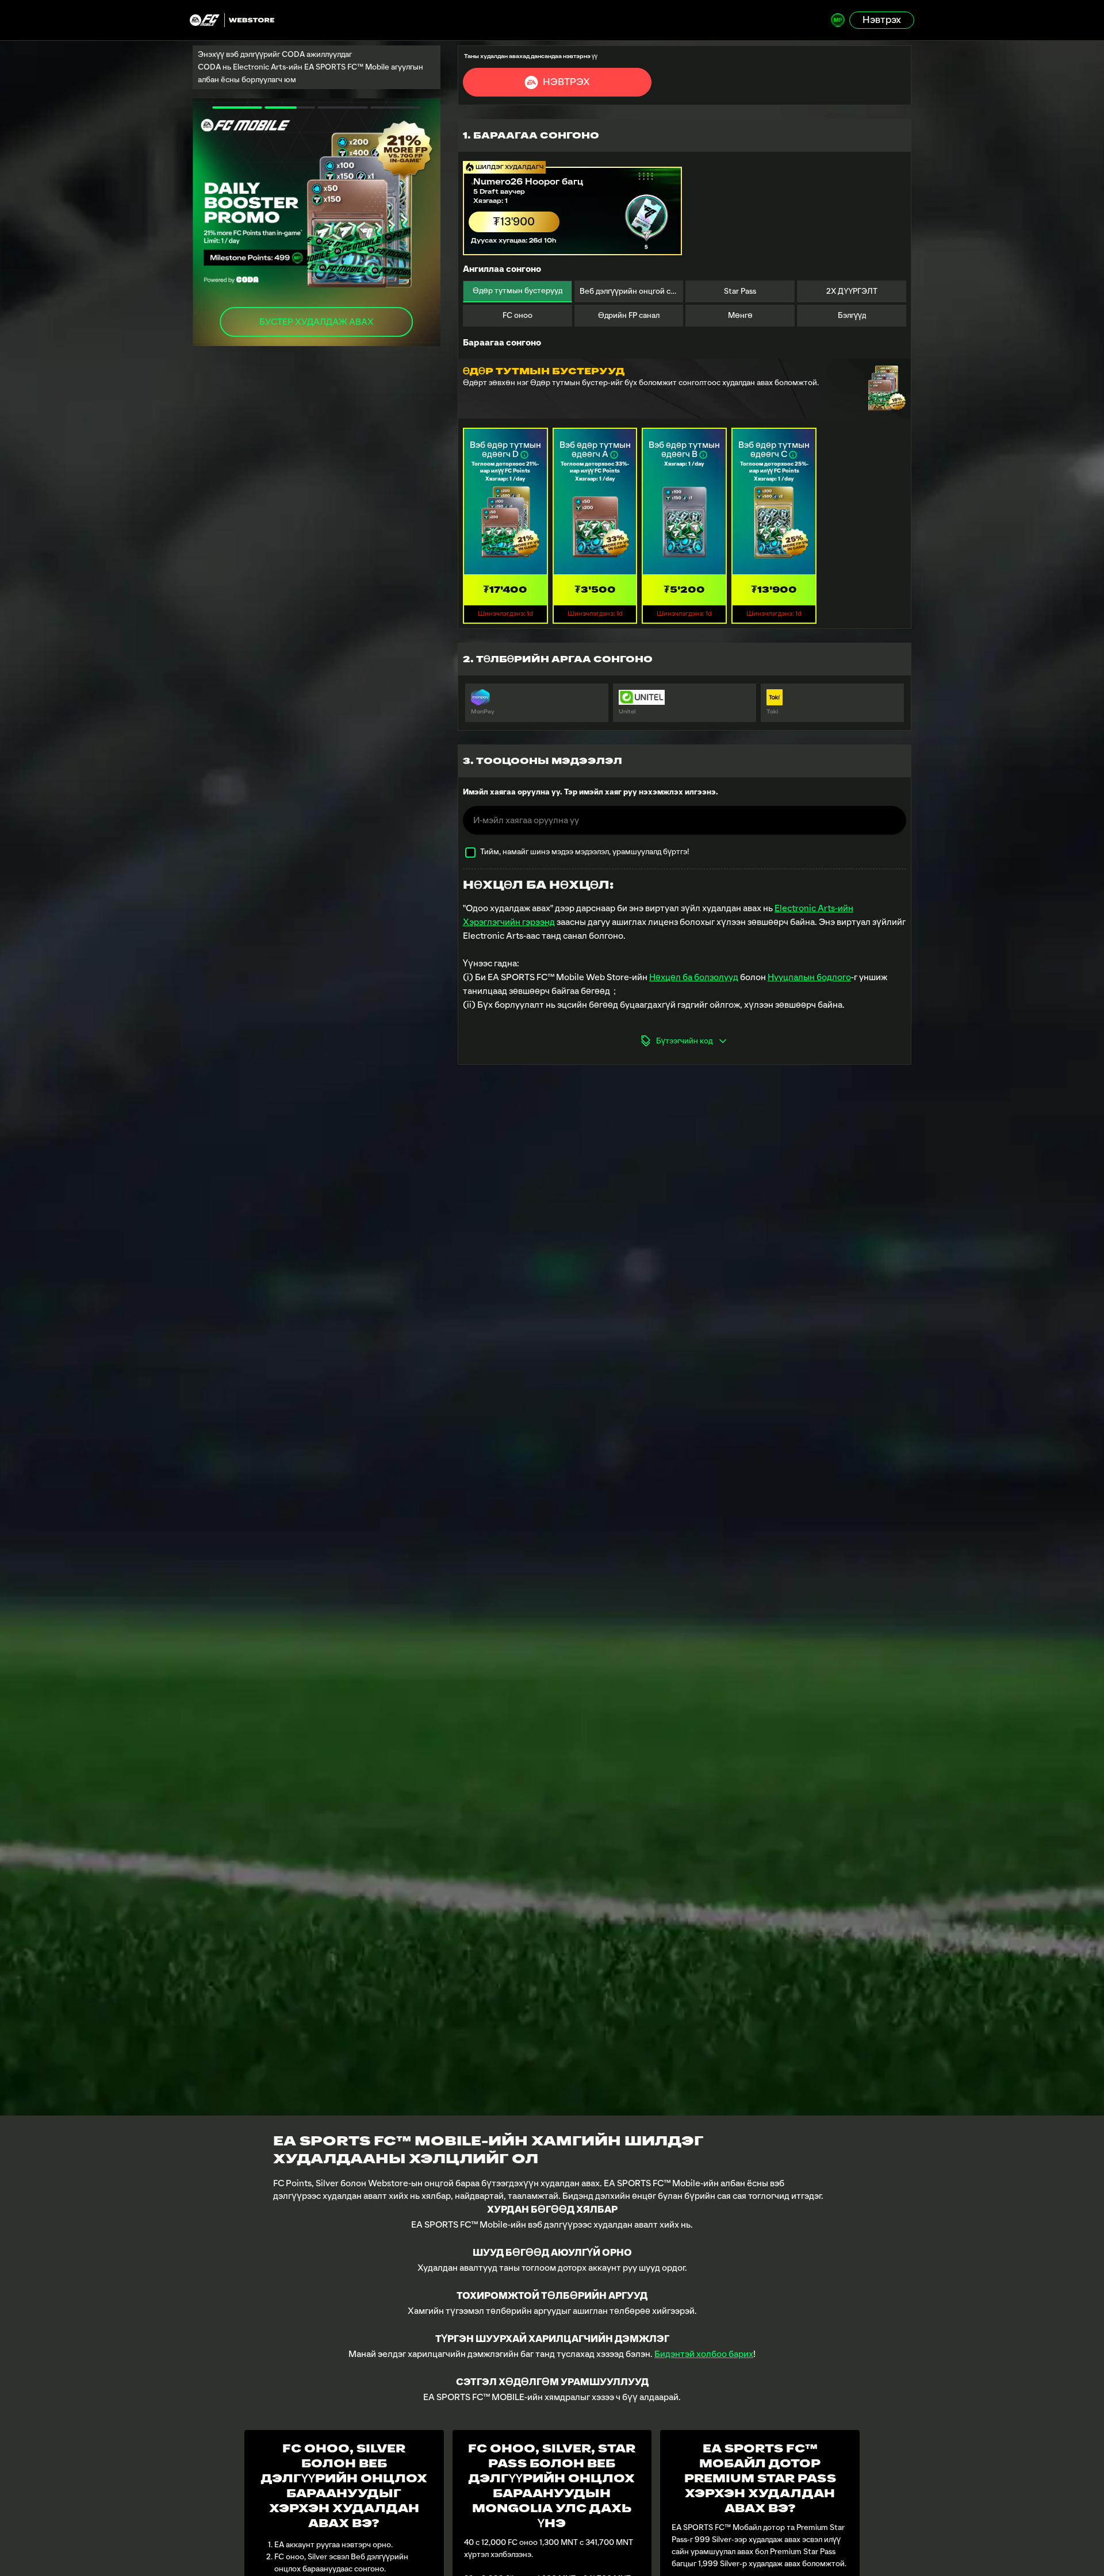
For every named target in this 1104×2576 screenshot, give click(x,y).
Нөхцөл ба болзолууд (694, 977)
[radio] (573, 206)
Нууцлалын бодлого (809, 977)
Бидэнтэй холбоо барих (704, 2354)
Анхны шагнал (316, 322)
